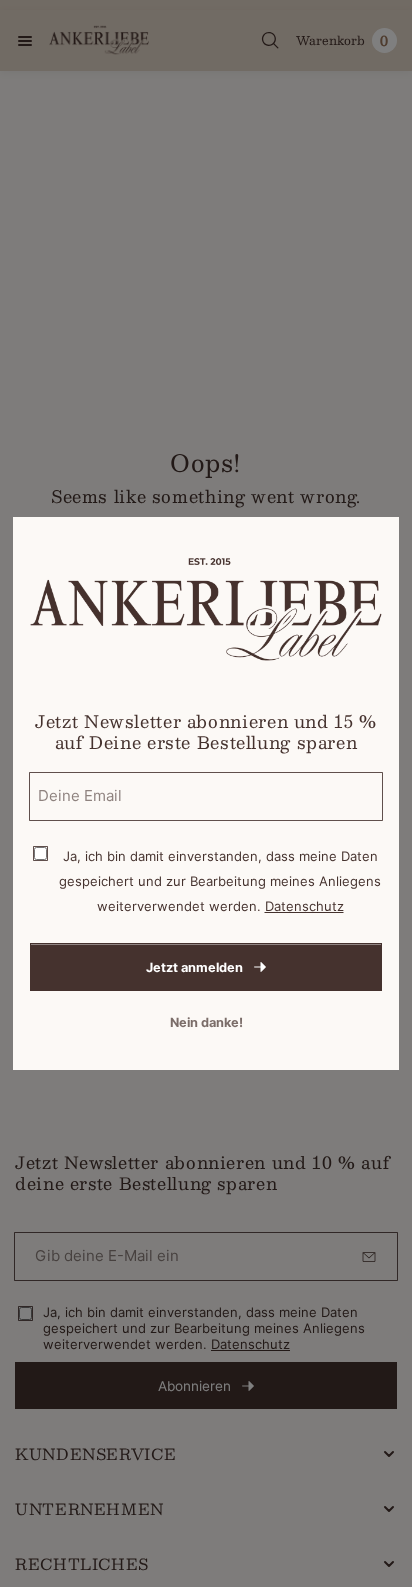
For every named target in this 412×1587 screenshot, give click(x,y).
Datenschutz (304, 906)
